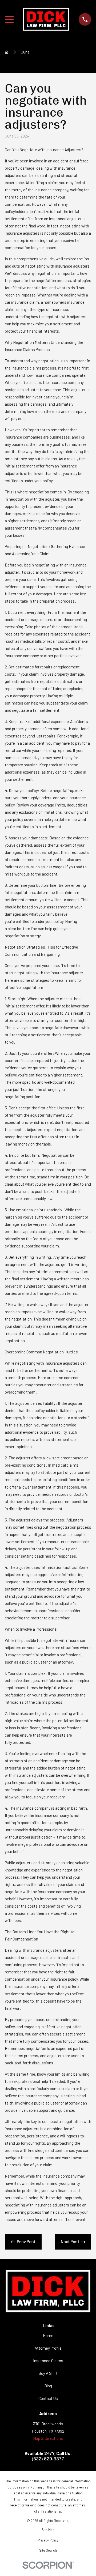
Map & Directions (48, 2438)
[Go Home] (7, 52)
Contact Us (48, 2398)
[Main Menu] (9, 19)
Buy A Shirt (48, 2373)
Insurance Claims (48, 2361)
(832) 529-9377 (48, 2459)
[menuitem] (48, 2530)
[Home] (46, 19)
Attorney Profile (48, 2348)
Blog (48, 2386)
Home (48, 2335)
